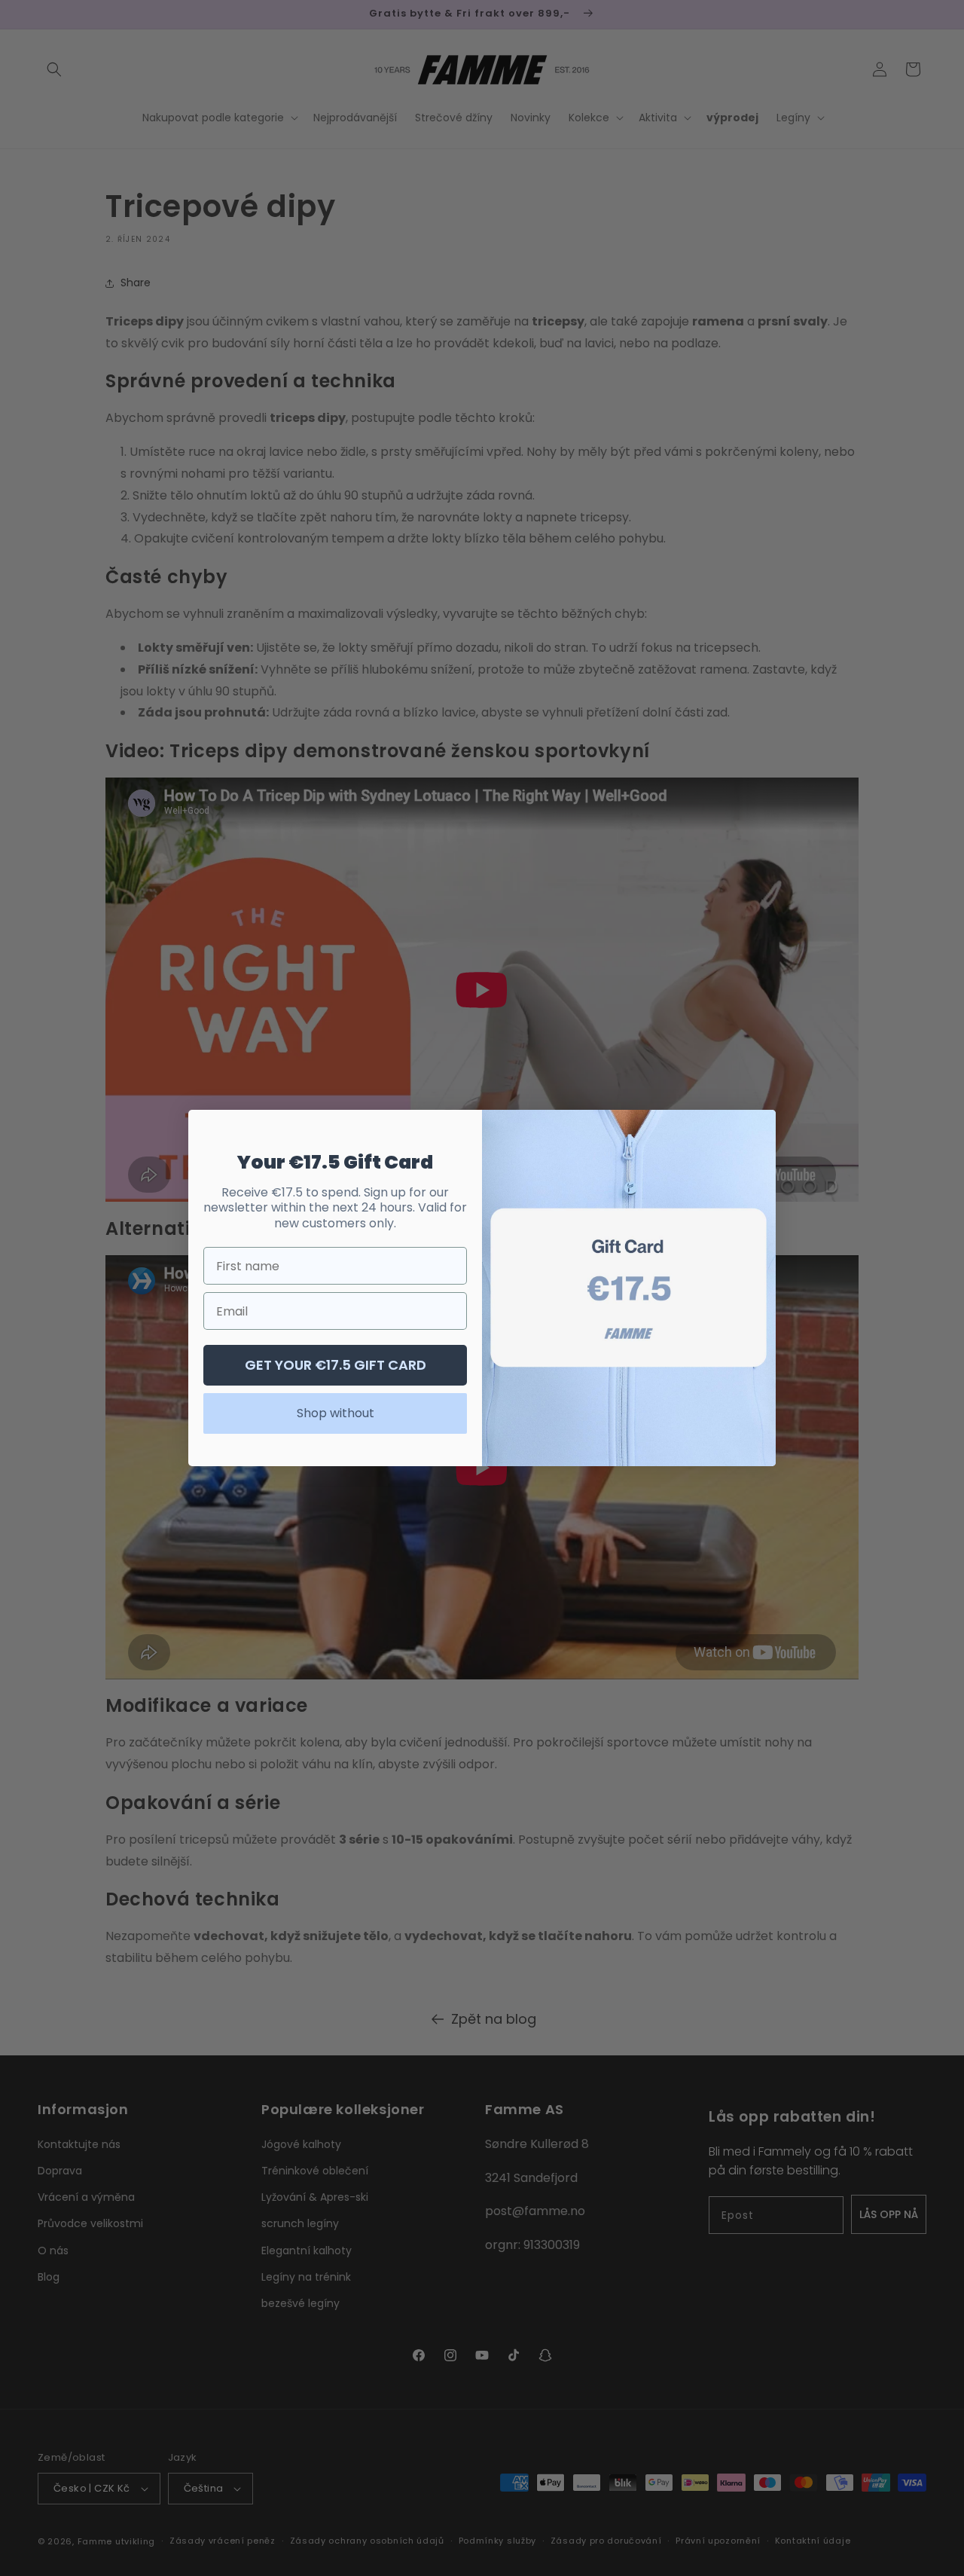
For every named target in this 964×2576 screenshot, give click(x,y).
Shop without (336, 1413)
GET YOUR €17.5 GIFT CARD (336, 1365)
